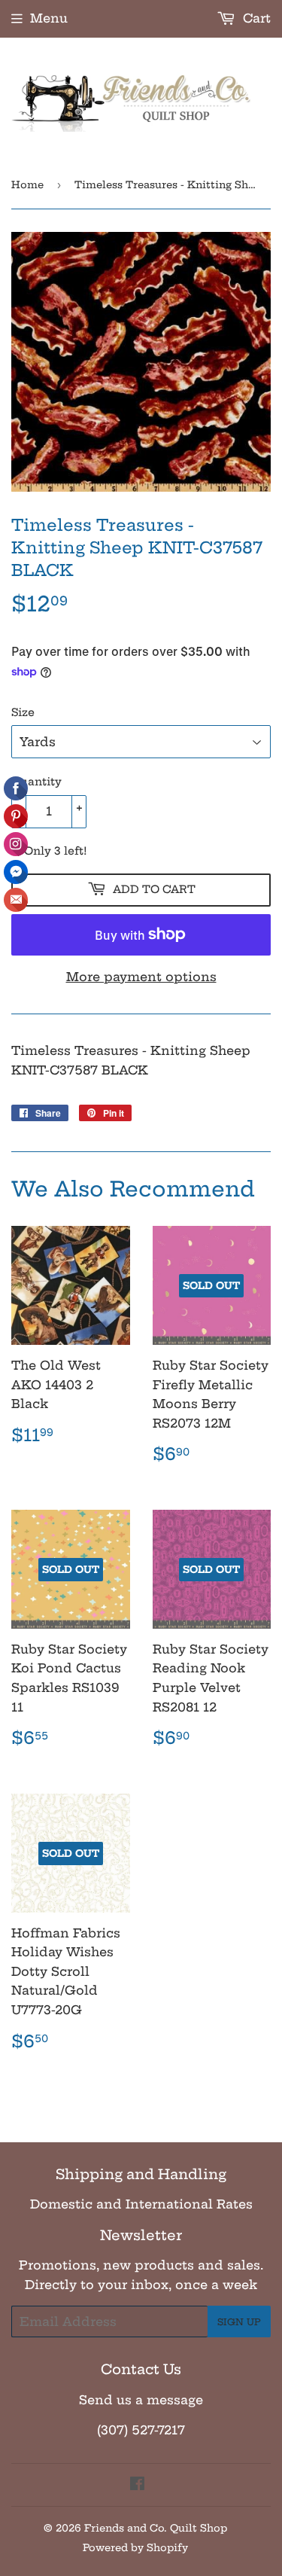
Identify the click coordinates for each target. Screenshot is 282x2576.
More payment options (141, 977)
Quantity (36, 782)
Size (23, 712)
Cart (255, 18)
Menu (49, 18)
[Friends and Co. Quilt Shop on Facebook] (137, 2485)
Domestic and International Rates (141, 2204)
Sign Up (239, 2322)
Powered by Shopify (135, 2547)
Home (27, 184)
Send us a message (141, 2400)
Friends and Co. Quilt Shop (156, 2528)
